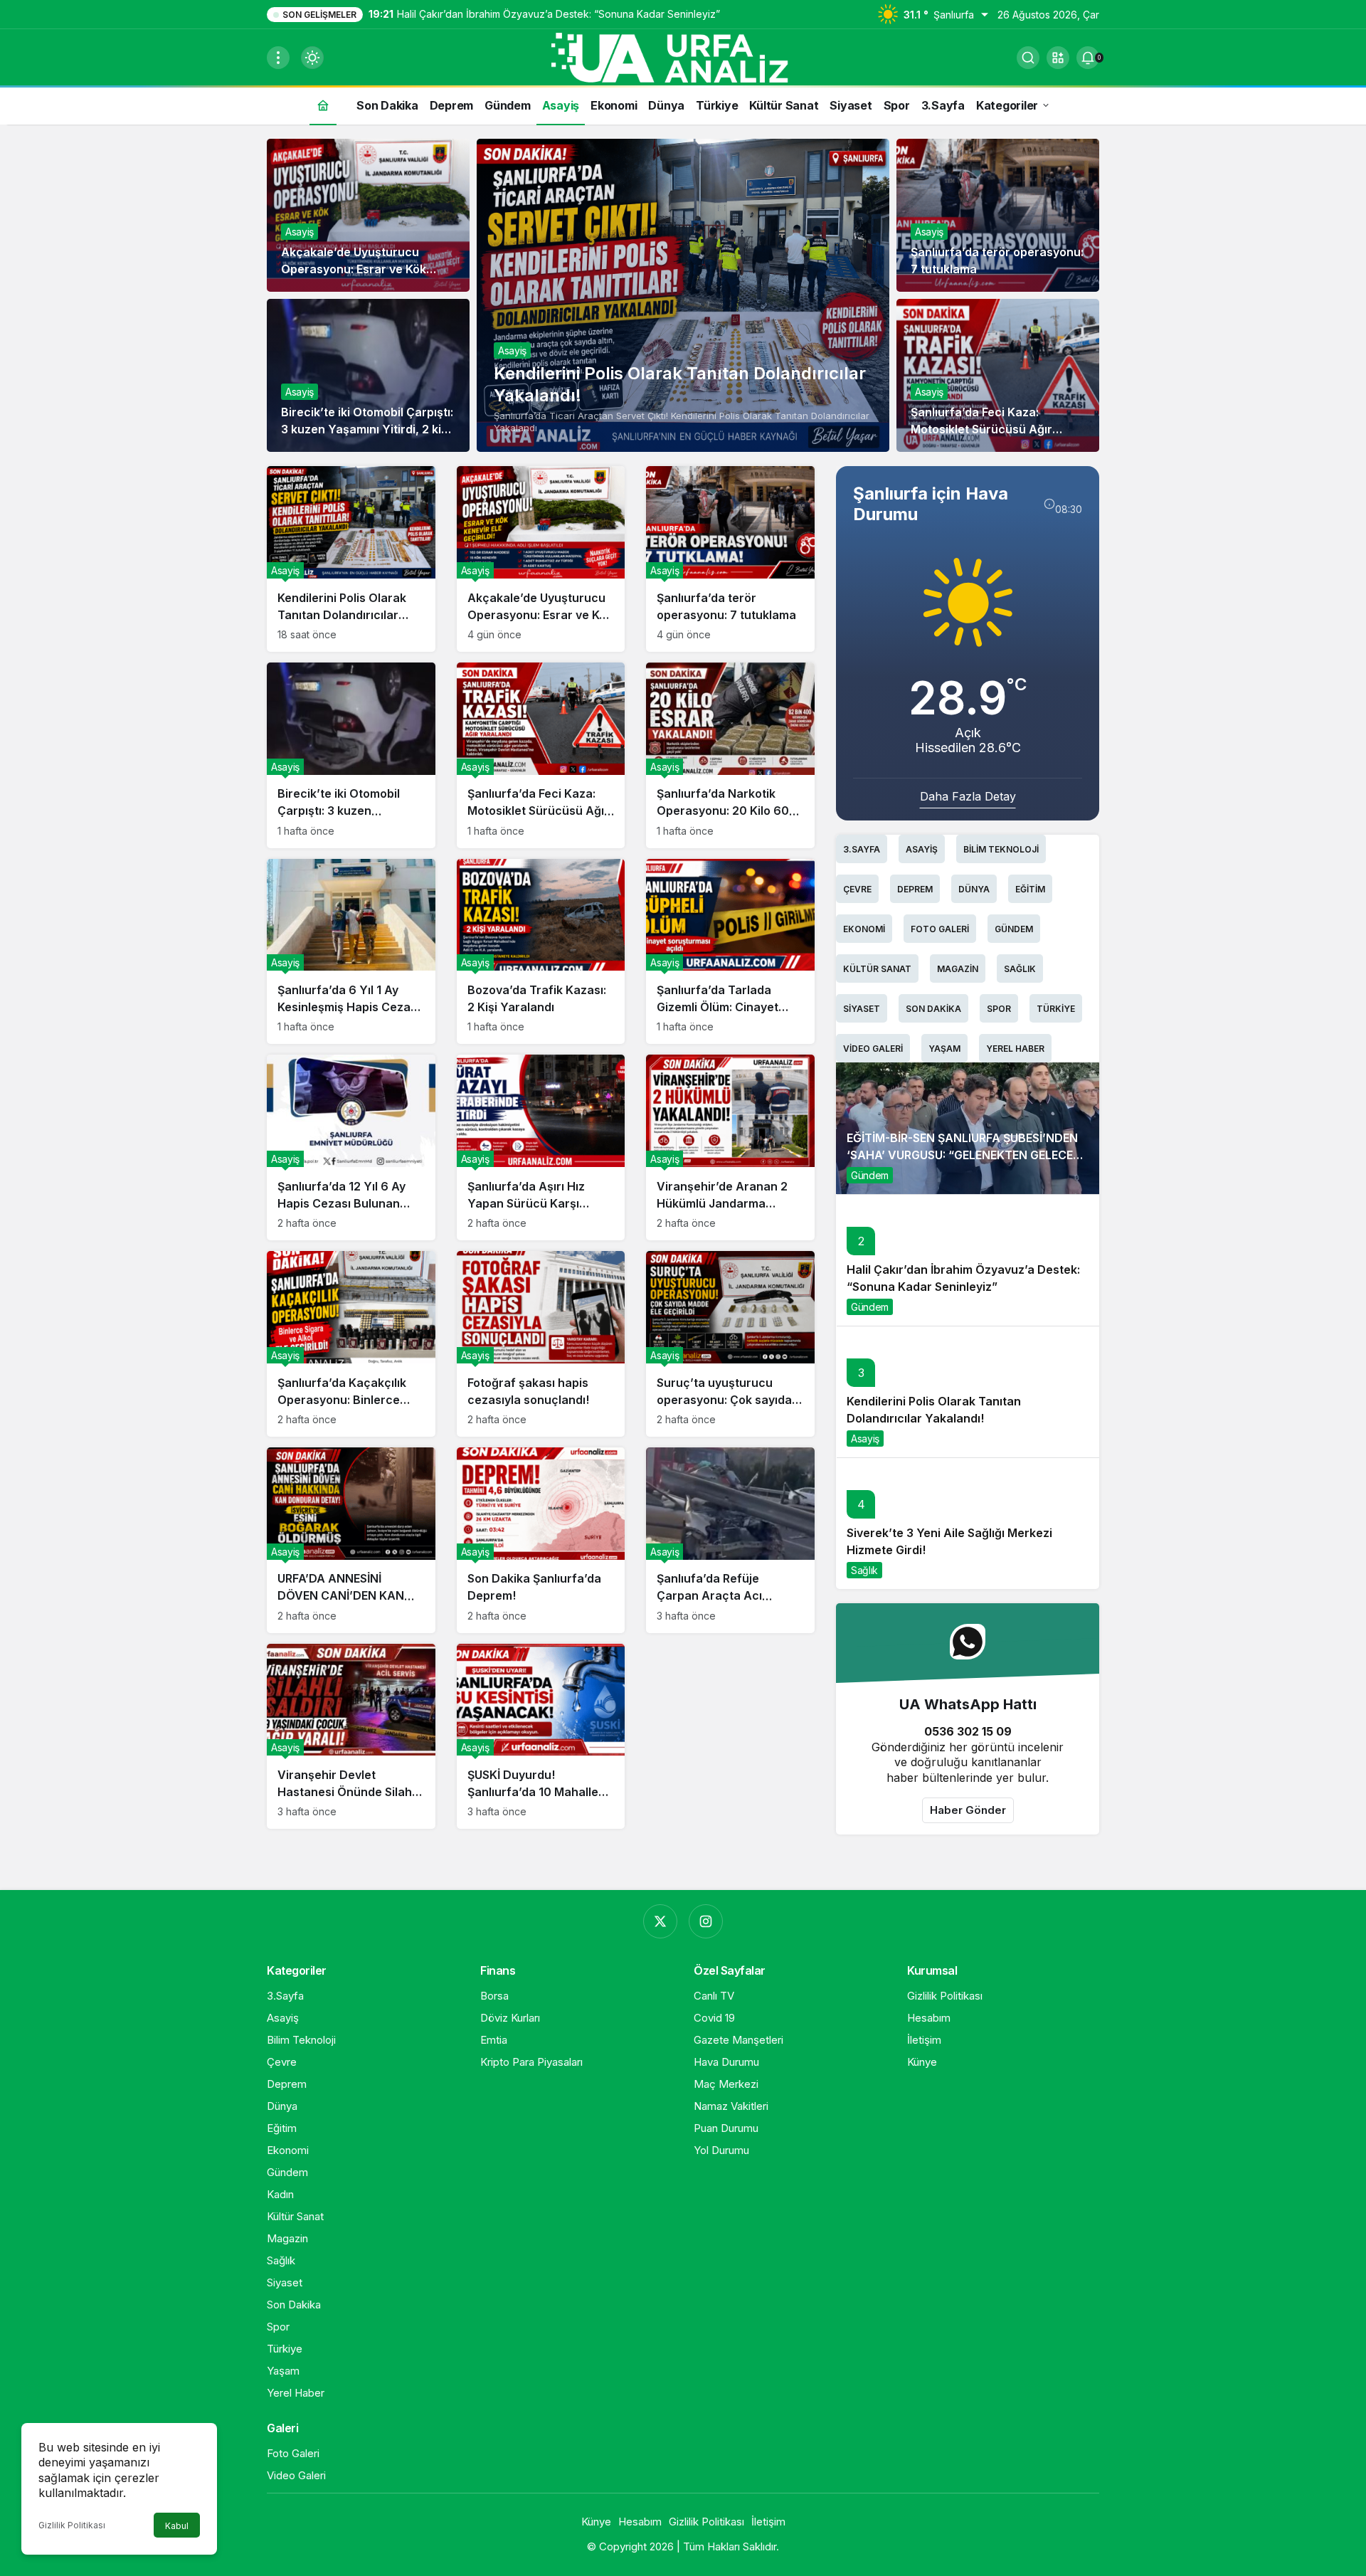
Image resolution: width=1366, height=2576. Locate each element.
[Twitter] (660, 1921)
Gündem (1014, 929)
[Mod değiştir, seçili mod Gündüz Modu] (312, 58)
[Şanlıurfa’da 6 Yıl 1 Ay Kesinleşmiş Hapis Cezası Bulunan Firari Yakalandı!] (351, 952)
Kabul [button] (177, 2526)
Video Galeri (873, 1049)
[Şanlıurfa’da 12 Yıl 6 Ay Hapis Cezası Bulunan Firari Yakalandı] (351, 1147)
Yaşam (944, 1049)
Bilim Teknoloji (1001, 849)
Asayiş (512, 350)
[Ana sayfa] (323, 105)
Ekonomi (864, 929)
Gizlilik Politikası (72, 2525)
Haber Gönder (968, 1810)
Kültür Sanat (877, 969)
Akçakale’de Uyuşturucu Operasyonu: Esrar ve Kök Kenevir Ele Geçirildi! (354, 269)
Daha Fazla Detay (968, 796)
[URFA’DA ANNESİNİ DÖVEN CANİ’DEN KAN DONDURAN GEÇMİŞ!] (351, 1540)
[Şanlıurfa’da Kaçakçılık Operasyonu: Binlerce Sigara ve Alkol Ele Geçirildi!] (351, 1344)
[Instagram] (706, 1921)
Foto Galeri (940, 929)
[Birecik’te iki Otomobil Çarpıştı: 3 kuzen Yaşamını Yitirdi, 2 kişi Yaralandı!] (351, 755)
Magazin (958, 969)
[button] (1058, 58)
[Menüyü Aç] (278, 58)
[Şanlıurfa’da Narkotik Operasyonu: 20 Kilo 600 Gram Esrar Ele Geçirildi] (730, 755)
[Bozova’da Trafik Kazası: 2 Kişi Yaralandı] (541, 952)
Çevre (857, 889)
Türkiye (1056, 1009)
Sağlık (1020, 969)
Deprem (915, 889)
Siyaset (862, 1009)
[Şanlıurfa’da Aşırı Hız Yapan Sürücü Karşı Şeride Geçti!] (541, 1147)
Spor (999, 1009)
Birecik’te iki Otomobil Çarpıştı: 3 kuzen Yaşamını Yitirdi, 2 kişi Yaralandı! (367, 429)
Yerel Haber (1015, 1049)
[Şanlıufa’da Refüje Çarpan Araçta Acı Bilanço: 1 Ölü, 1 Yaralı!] (730, 1540)
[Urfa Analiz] (683, 56)
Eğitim (1030, 889)
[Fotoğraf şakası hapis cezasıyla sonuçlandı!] (541, 1344)
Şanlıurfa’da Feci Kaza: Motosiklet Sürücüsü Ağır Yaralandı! (981, 429)
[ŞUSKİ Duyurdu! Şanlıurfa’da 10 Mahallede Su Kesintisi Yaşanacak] (541, 1737)
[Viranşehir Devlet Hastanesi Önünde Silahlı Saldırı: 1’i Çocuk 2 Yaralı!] (351, 1737)
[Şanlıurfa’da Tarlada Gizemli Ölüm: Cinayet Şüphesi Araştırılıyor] (730, 952)
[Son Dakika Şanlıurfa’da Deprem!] (541, 1540)
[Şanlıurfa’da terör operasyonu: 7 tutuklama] (730, 559)
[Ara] (1028, 58)
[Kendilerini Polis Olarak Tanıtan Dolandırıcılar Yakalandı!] (683, 295)
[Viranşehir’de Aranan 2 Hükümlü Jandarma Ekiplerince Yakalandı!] (730, 1147)
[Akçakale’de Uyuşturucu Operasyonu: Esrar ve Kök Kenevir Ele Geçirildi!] (541, 559)
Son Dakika (933, 1009)
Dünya (974, 889)
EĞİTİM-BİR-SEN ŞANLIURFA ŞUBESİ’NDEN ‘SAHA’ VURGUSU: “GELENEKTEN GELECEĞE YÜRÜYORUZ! (967, 1155)
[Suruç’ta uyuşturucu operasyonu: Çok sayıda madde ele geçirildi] (730, 1344)
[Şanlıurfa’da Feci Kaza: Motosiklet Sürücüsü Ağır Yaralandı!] (541, 755)
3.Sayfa (862, 849)
